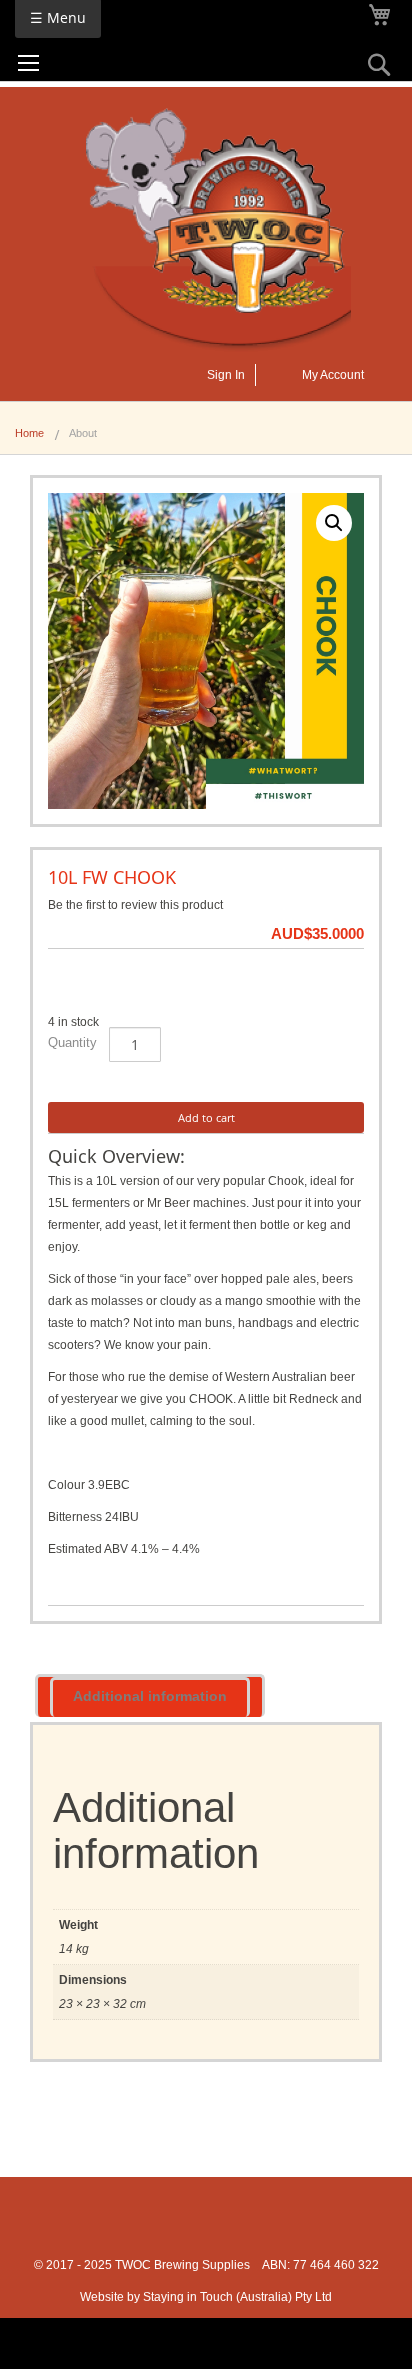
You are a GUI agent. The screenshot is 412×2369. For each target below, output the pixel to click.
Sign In (226, 375)
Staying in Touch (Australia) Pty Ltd (237, 2297)
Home (29, 433)
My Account (333, 375)
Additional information (150, 1696)
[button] (334, 523)
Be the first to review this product (135, 905)
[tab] (150, 1695)
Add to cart (206, 1117)
